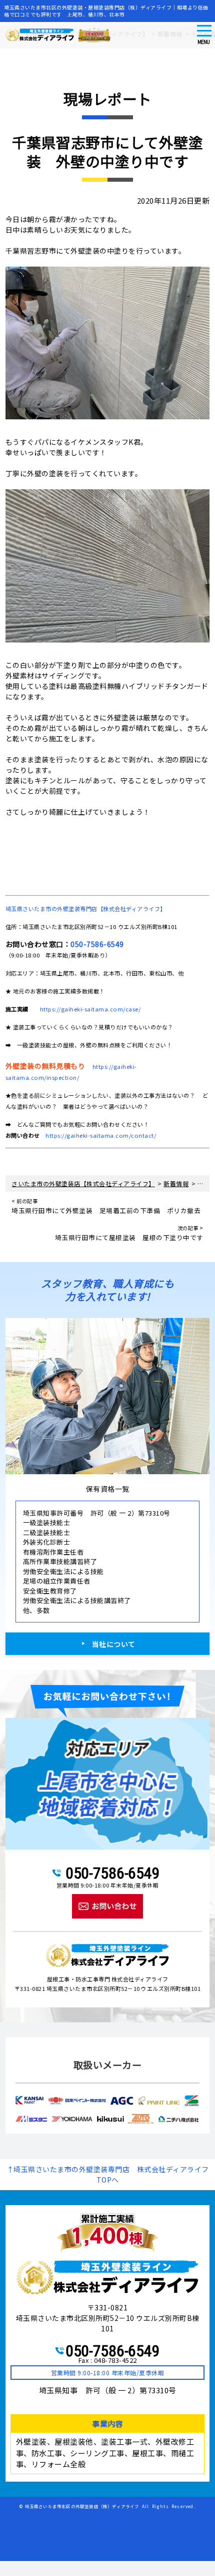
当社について (114, 1644)
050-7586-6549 (97, 944)
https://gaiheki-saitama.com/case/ (90, 1009)
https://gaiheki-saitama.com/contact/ (101, 1135)
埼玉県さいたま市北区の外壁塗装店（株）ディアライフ (82, 2506)
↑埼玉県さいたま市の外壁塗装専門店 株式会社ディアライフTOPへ (108, 2174)
